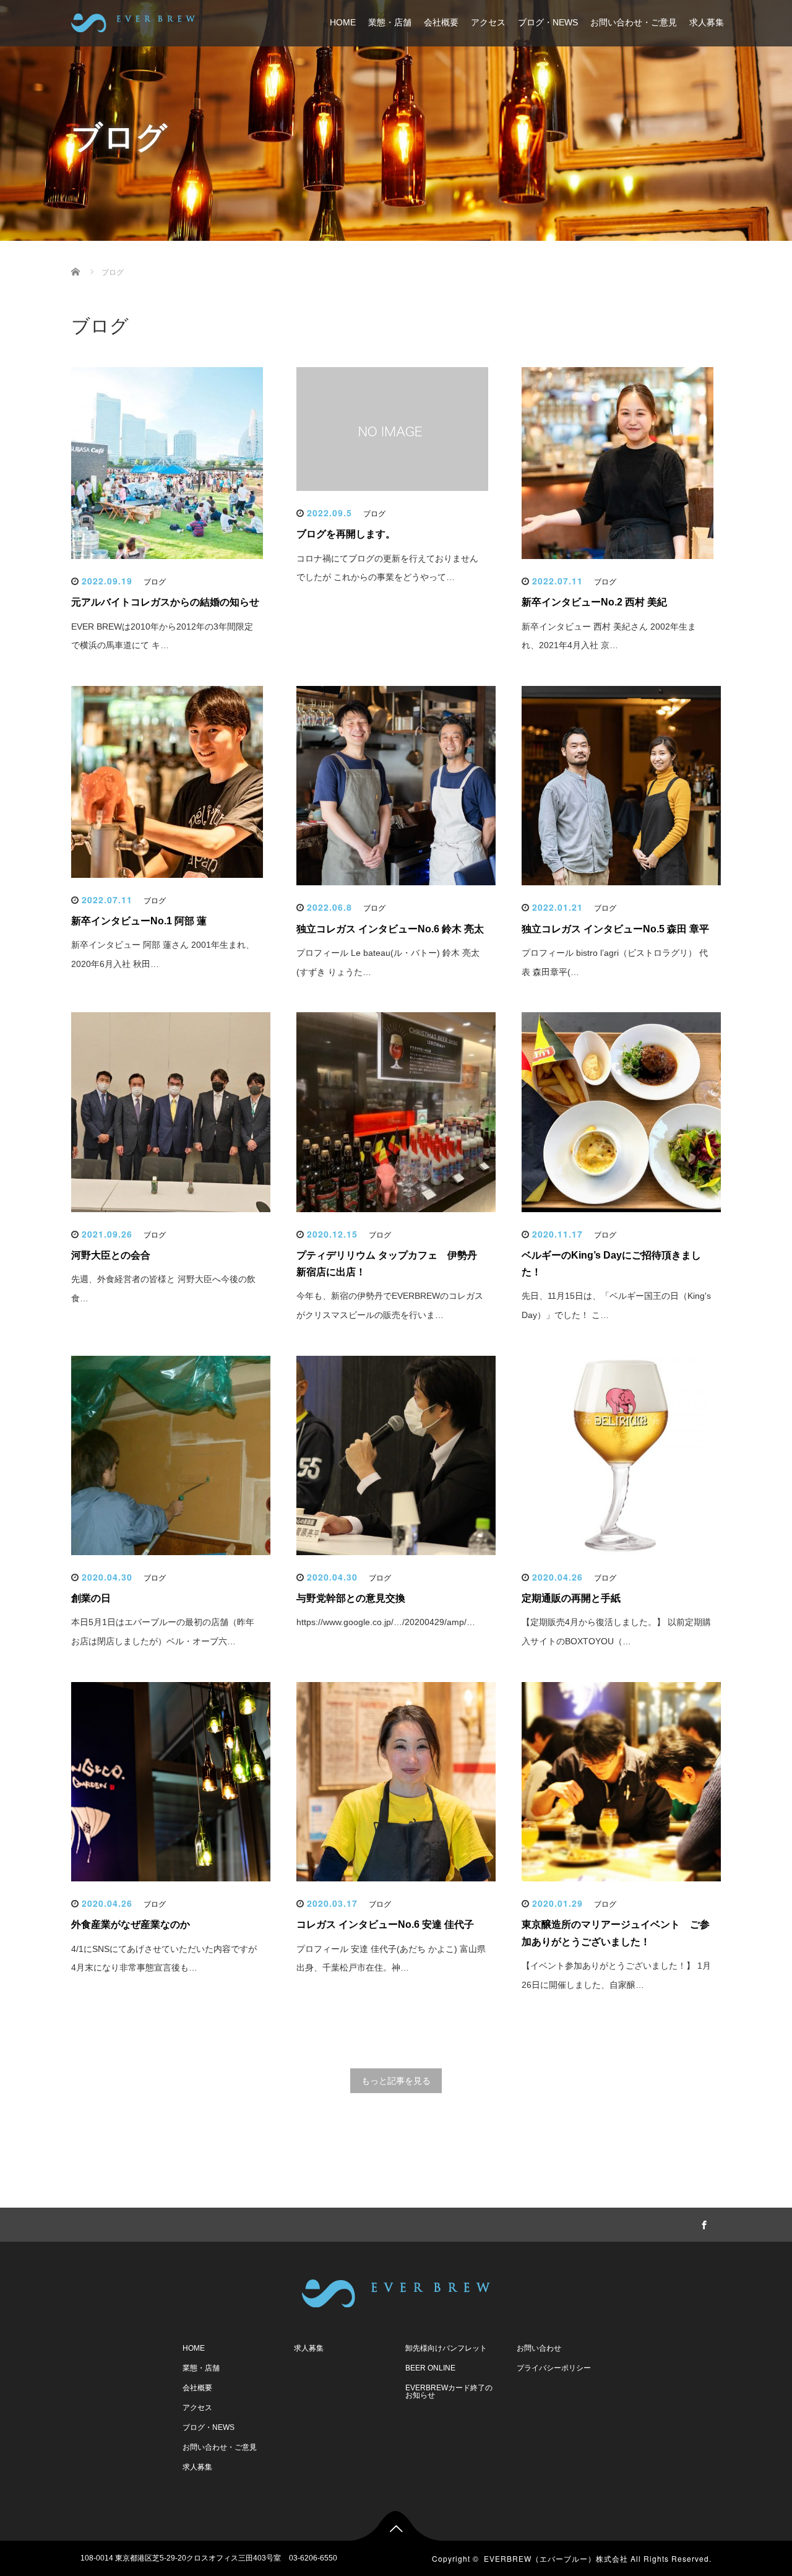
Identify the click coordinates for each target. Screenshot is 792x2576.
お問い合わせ (539, 2348)
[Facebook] (702, 2223)
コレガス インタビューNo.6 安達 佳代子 (385, 1924)
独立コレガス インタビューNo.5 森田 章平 (615, 929)
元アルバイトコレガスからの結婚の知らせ (165, 602)
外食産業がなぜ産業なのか (131, 1924)
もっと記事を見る (396, 2081)
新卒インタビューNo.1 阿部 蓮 (139, 921)
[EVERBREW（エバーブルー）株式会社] (133, 21)
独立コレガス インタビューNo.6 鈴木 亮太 (390, 929)
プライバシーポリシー (554, 2368)
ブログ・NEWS (548, 22)
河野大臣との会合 (111, 1255)
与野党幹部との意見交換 (351, 1598)
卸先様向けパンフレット (446, 2348)
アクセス (488, 22)
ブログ (155, 582)
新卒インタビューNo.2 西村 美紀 (594, 602)
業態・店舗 (390, 22)
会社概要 (441, 22)
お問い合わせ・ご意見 (634, 22)
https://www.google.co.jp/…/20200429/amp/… (386, 1622)
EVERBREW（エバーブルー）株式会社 (556, 2558)
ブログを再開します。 (346, 534)
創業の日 (91, 1598)
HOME (343, 22)
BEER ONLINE (430, 2368)
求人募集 (707, 22)
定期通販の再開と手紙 (571, 1598)
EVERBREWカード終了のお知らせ (449, 2392)
